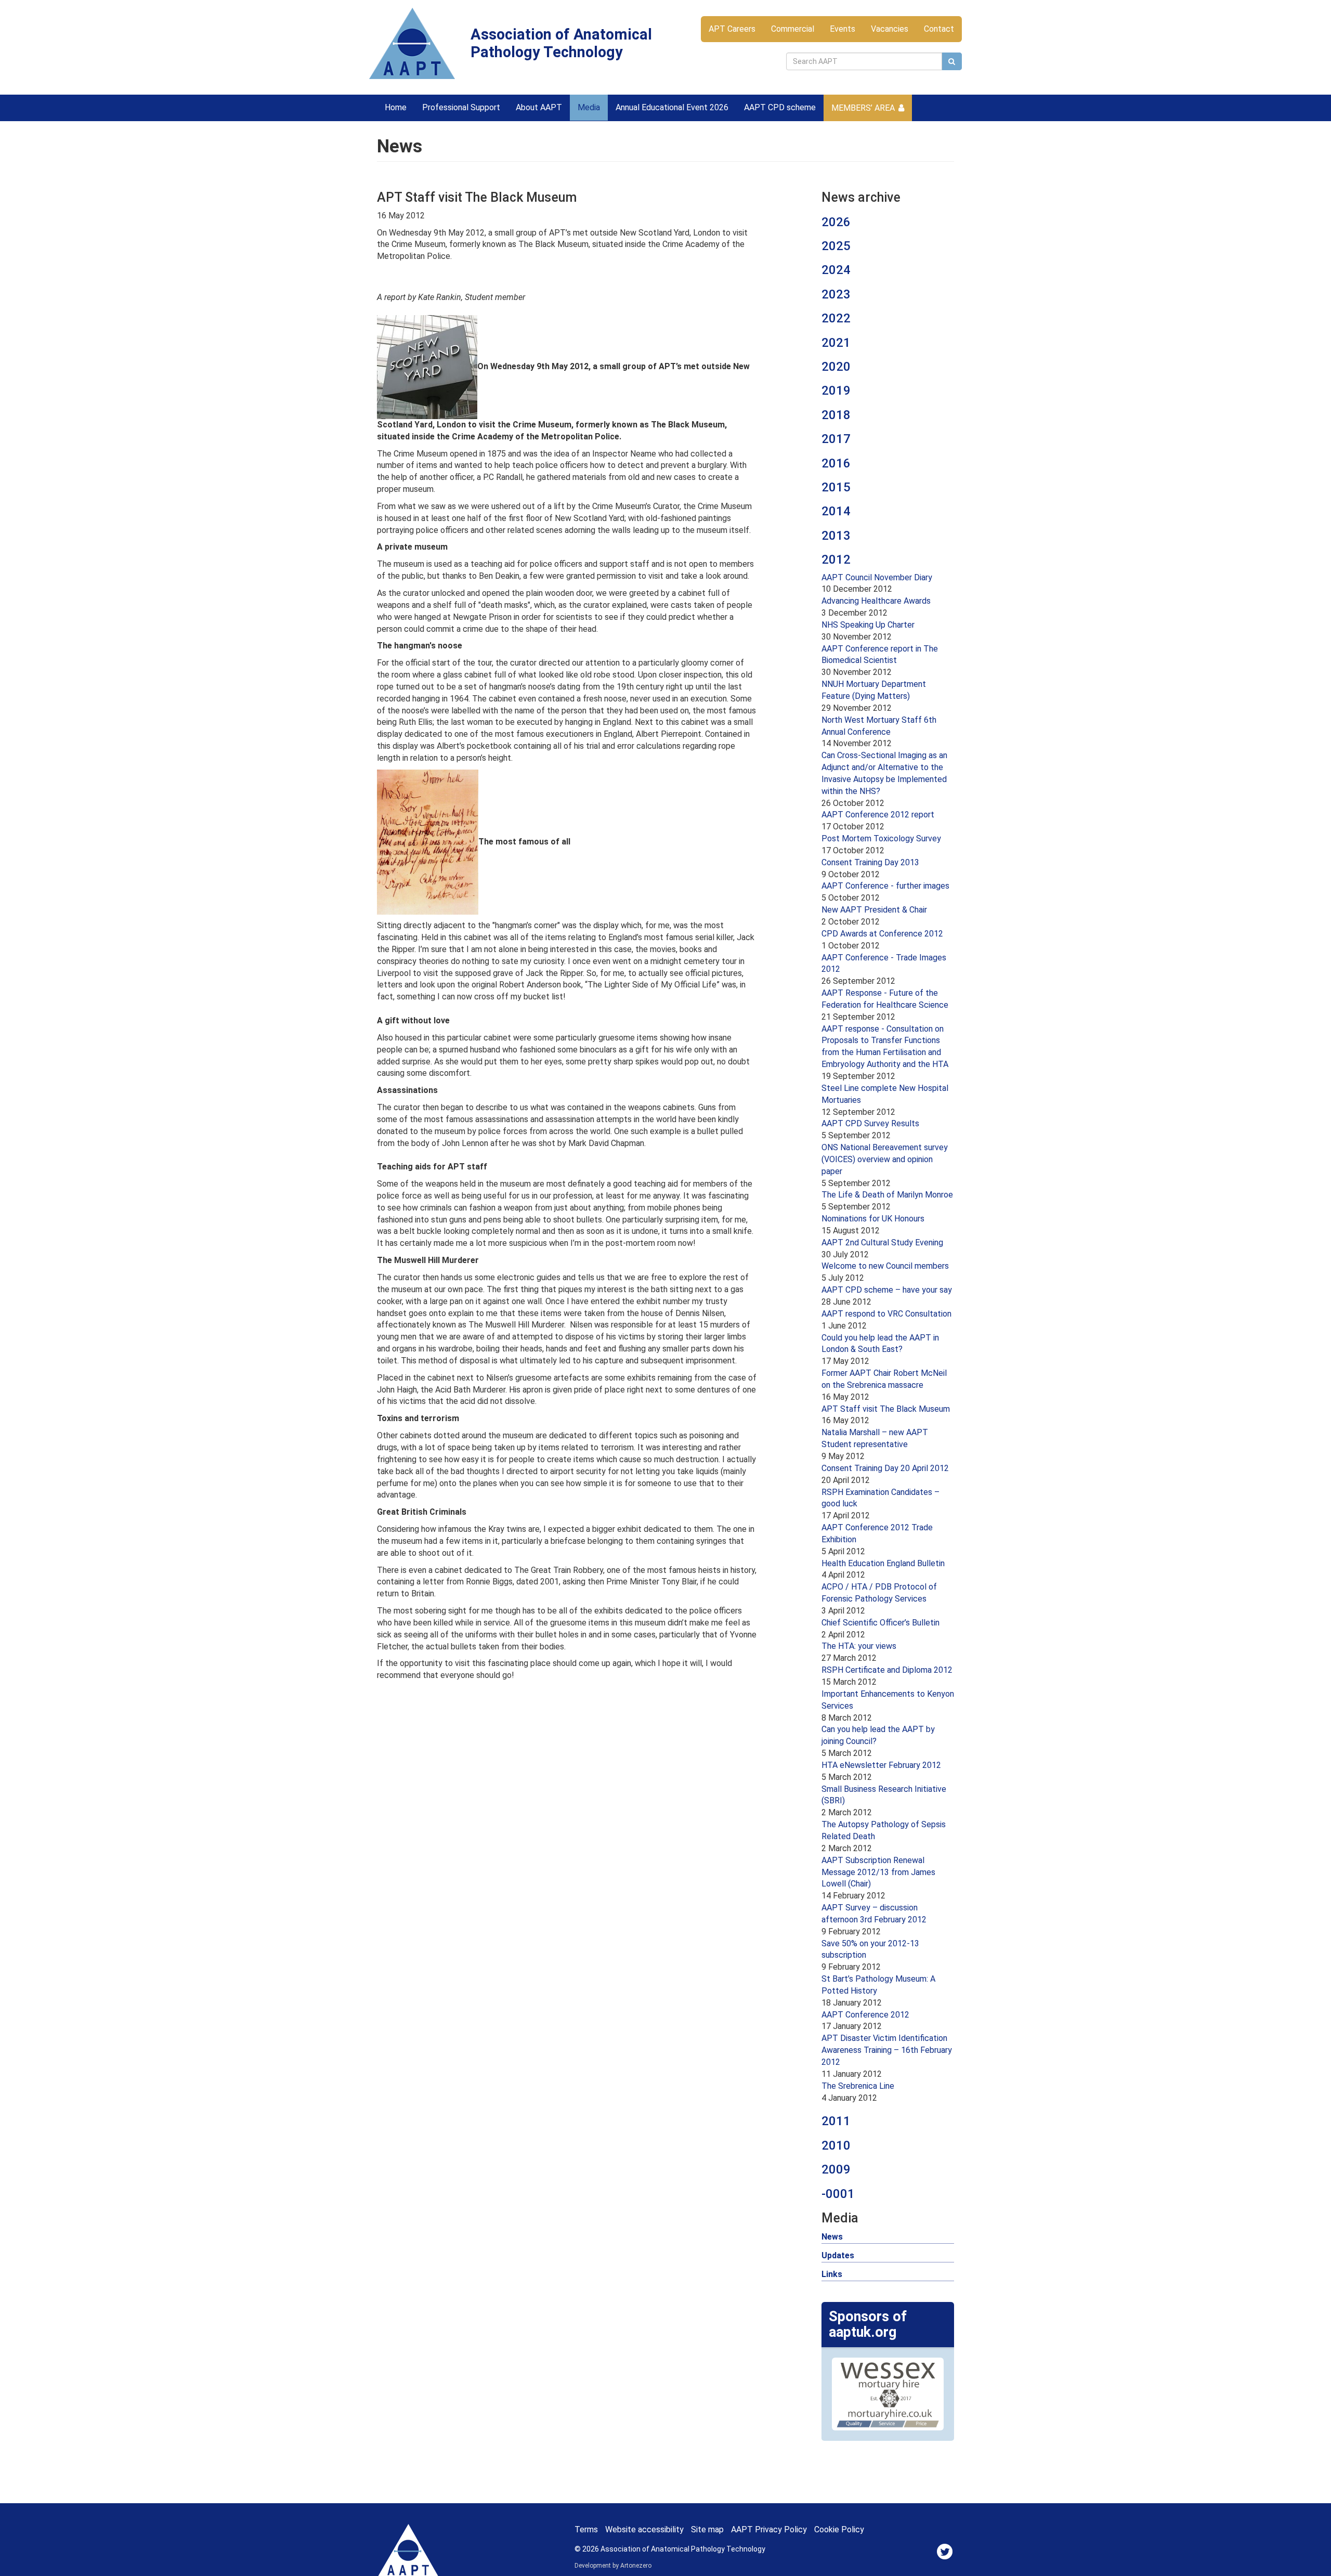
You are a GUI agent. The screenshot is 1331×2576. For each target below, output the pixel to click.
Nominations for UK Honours (873, 1219)
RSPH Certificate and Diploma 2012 (887, 1670)
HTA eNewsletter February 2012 (881, 1765)
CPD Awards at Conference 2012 (882, 934)
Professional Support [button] (461, 107)
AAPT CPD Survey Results (870, 1123)
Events (843, 29)
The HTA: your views (859, 1646)
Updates (838, 2255)
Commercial (793, 29)
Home (396, 107)
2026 (836, 222)
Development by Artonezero (613, 2566)
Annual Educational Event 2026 (672, 107)
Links (832, 2274)
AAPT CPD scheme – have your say (887, 1290)
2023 (836, 294)
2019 (836, 391)
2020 (836, 367)
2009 (836, 2169)
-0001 (838, 2194)
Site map (707, 2529)
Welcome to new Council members (885, 1266)
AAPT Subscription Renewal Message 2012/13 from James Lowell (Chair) (878, 1872)
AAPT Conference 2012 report (878, 815)
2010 (836, 2145)
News (832, 2237)
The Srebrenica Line (858, 2086)
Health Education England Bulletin (883, 1563)
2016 (836, 463)
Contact (939, 29)
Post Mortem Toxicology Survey (881, 838)
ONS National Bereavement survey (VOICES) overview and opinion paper (885, 1159)
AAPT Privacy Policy (769, 2529)
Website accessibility (644, 2529)
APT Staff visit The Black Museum (886, 1409)
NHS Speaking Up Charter (868, 625)
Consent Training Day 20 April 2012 (885, 1468)
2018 (836, 415)
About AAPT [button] (539, 107)
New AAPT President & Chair (874, 910)
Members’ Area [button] (863, 108)
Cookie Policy (839, 2529)
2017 (836, 439)
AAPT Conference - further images (885, 886)
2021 (836, 343)
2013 (836, 536)
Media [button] (589, 107)
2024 (836, 270)
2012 (836, 560)
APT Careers (732, 29)
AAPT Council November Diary (877, 577)
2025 (836, 246)
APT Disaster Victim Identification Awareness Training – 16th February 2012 (887, 2050)
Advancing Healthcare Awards (876, 601)
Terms (586, 2529)
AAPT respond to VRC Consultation (886, 1314)
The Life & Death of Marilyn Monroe (887, 1195)
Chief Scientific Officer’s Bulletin (880, 1623)
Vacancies (890, 29)
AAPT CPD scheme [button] (780, 107)
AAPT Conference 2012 (865, 2015)
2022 (836, 318)
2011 (836, 2121)
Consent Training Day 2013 (870, 862)
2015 (836, 487)
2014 (836, 511)
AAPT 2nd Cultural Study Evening (882, 1243)
